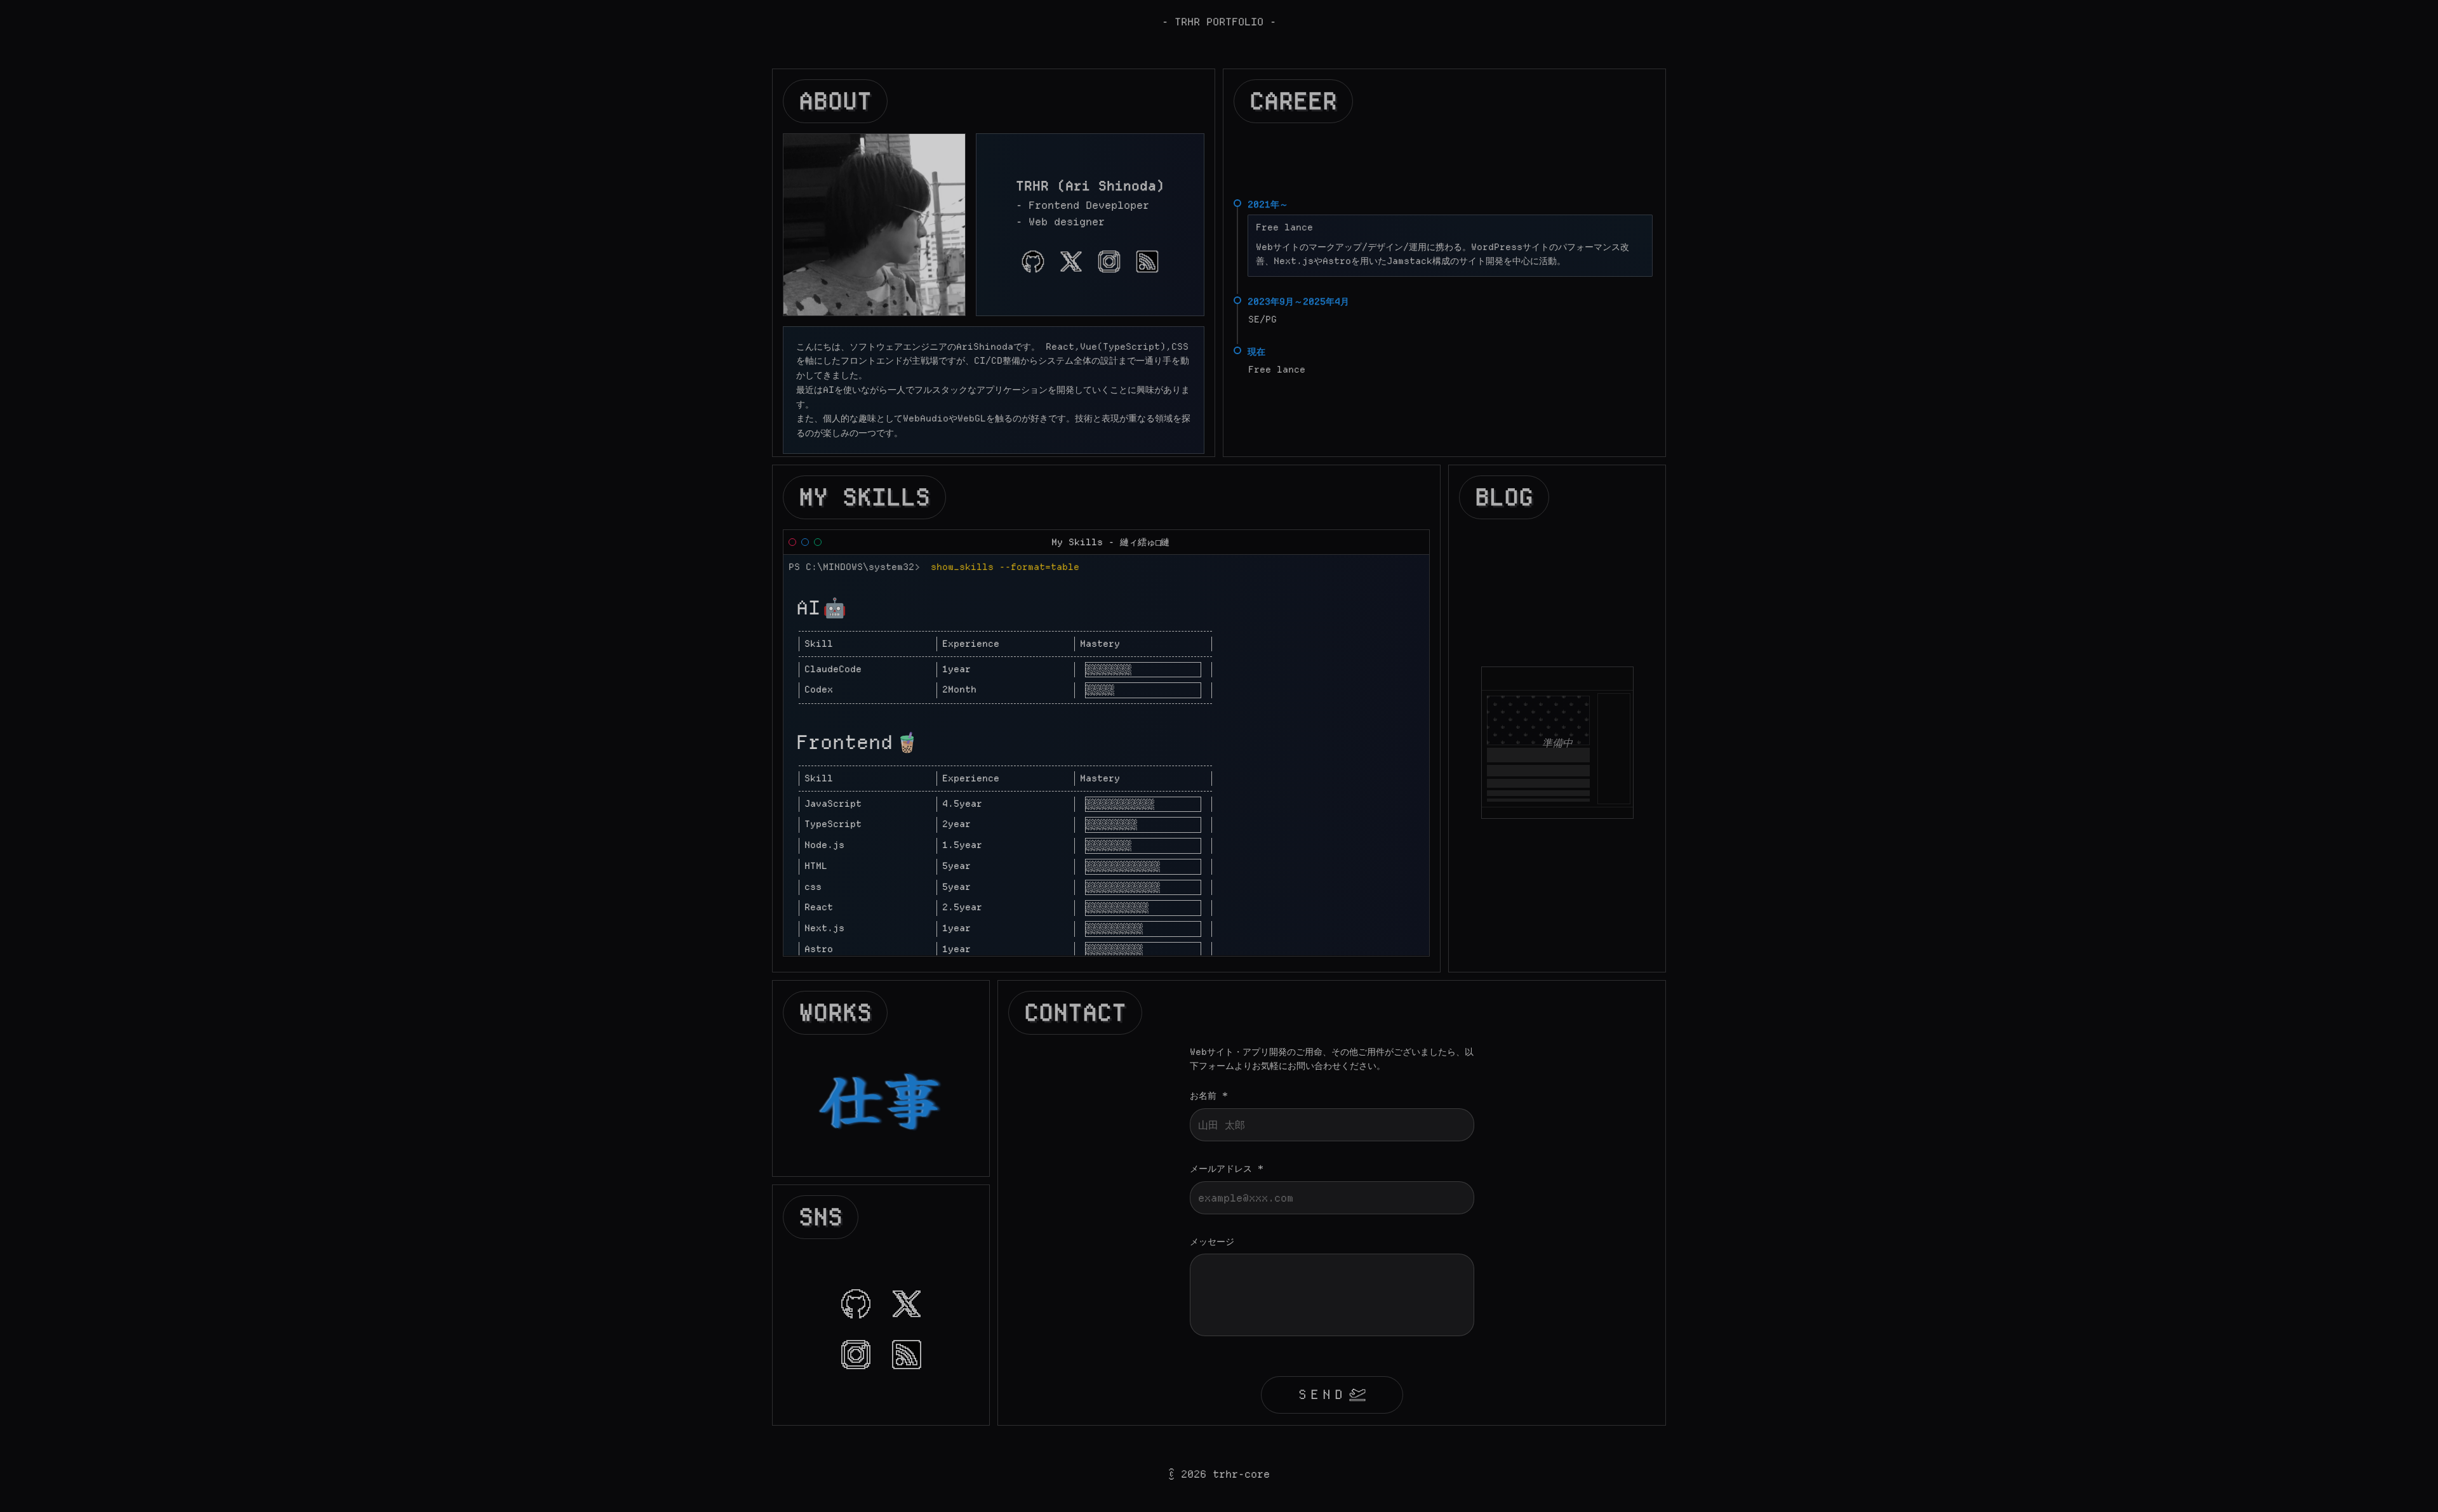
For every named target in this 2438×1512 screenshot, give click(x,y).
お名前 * (1209, 1096)
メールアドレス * (1227, 1169)
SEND (1322, 1394)
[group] (1033, 262)
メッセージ (1212, 1242)
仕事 (881, 1097)
